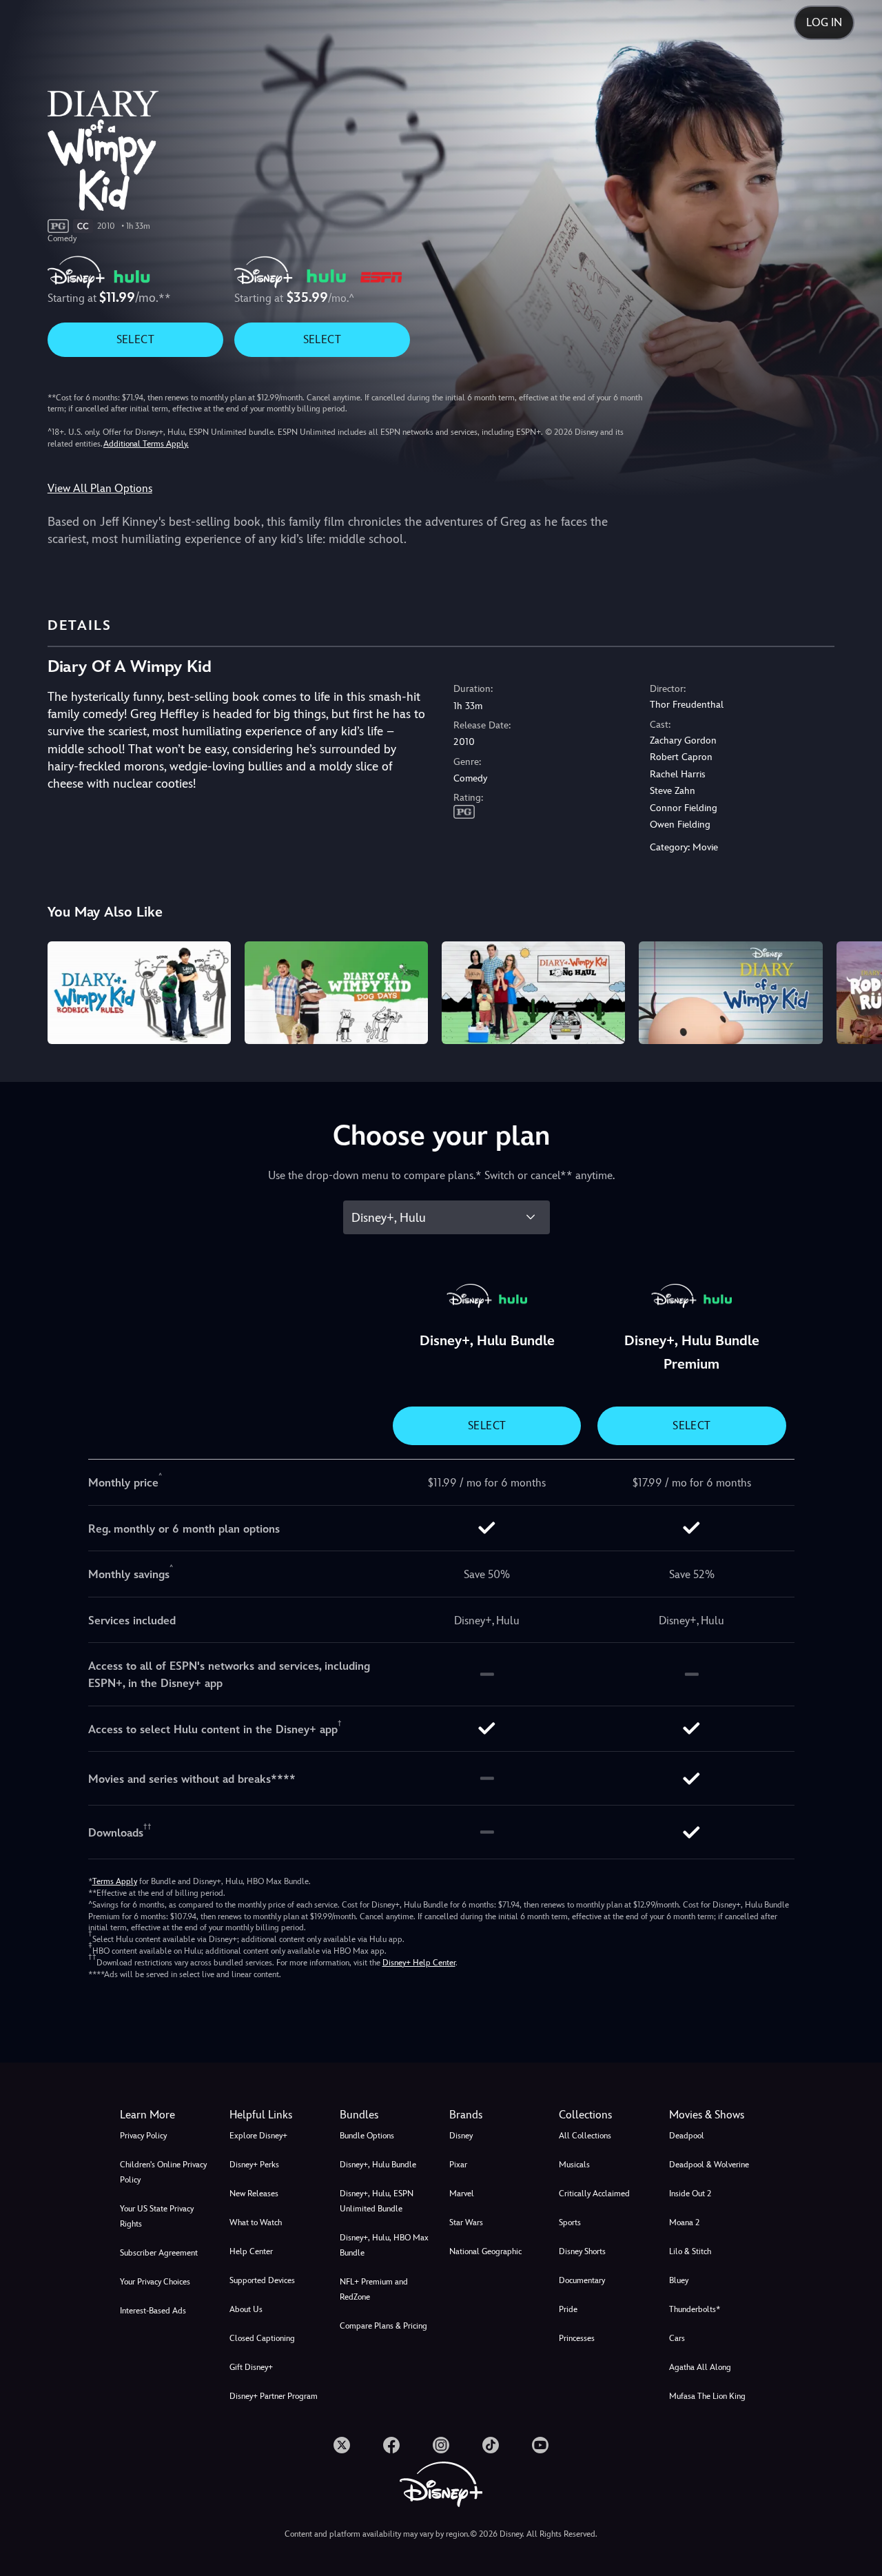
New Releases (254, 2194)
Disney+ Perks (254, 2165)
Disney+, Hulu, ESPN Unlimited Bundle (377, 2201)
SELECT (135, 339)
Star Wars (466, 2222)
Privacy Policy (143, 2136)
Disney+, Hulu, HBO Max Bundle (384, 2245)
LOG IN (824, 22)
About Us (246, 2309)
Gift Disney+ (251, 2367)
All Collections (585, 2136)
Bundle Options (367, 2136)
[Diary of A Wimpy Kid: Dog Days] (336, 993)
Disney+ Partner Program (274, 2396)
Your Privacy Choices (155, 2282)
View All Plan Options (100, 488)
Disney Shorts (582, 2251)
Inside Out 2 (690, 2194)
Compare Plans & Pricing (383, 2326)
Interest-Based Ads (153, 2311)
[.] (342, 2445)
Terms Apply (115, 1881)
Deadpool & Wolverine (709, 2165)
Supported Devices (262, 2280)
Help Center (251, 2251)
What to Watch (256, 2222)
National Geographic (485, 2251)
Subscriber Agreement (159, 2253)
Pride (568, 2309)
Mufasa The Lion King (707, 2396)
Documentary (582, 2280)
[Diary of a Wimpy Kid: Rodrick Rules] (139, 993)
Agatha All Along (700, 2367)
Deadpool (687, 2136)
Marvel (462, 2194)
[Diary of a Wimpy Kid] (730, 993)
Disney (461, 2136)
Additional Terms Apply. (146, 444)
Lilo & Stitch (690, 2251)
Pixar (458, 2165)
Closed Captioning (262, 2338)
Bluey (679, 2280)
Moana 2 (684, 2222)
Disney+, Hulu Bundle (378, 2165)
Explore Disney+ (258, 2136)
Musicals (574, 2165)
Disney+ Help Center (419, 1963)
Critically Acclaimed (594, 2194)
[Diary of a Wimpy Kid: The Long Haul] (533, 993)
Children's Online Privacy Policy (163, 2172)
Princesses (577, 2338)
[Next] (855, 991)
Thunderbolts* (695, 2309)
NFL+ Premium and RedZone (374, 2289)
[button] (276, 2115)
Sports (570, 2222)
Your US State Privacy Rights (157, 2216)
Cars (677, 2338)
